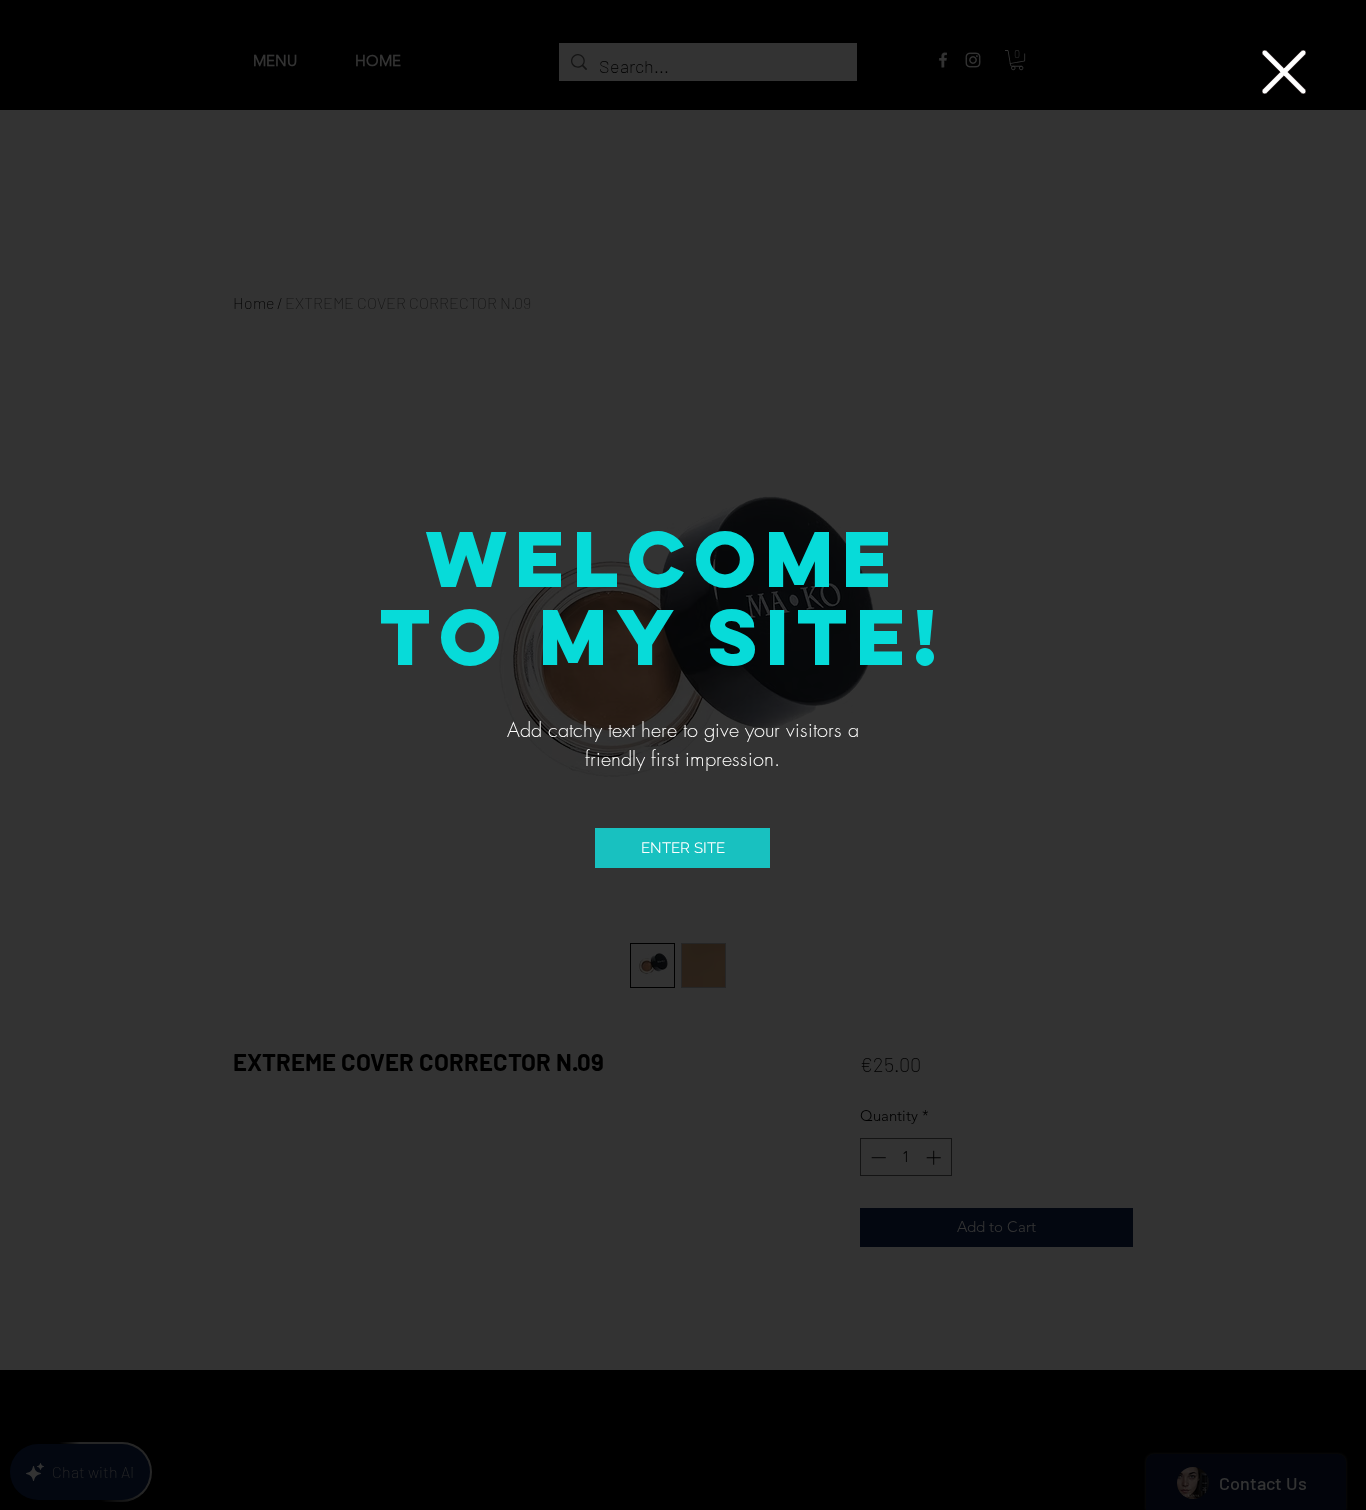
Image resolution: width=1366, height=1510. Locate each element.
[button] (1284, 72)
